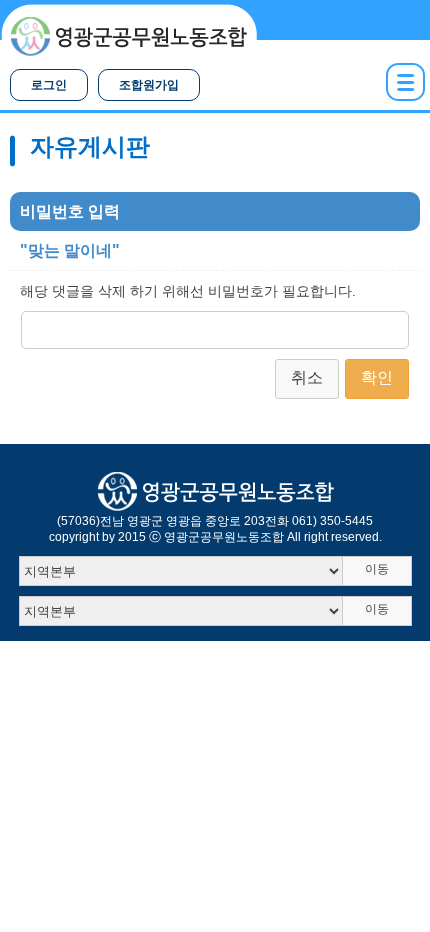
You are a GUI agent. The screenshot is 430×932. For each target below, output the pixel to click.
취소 (307, 377)
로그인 (49, 85)
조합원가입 (149, 85)
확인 (377, 377)
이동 (377, 569)
